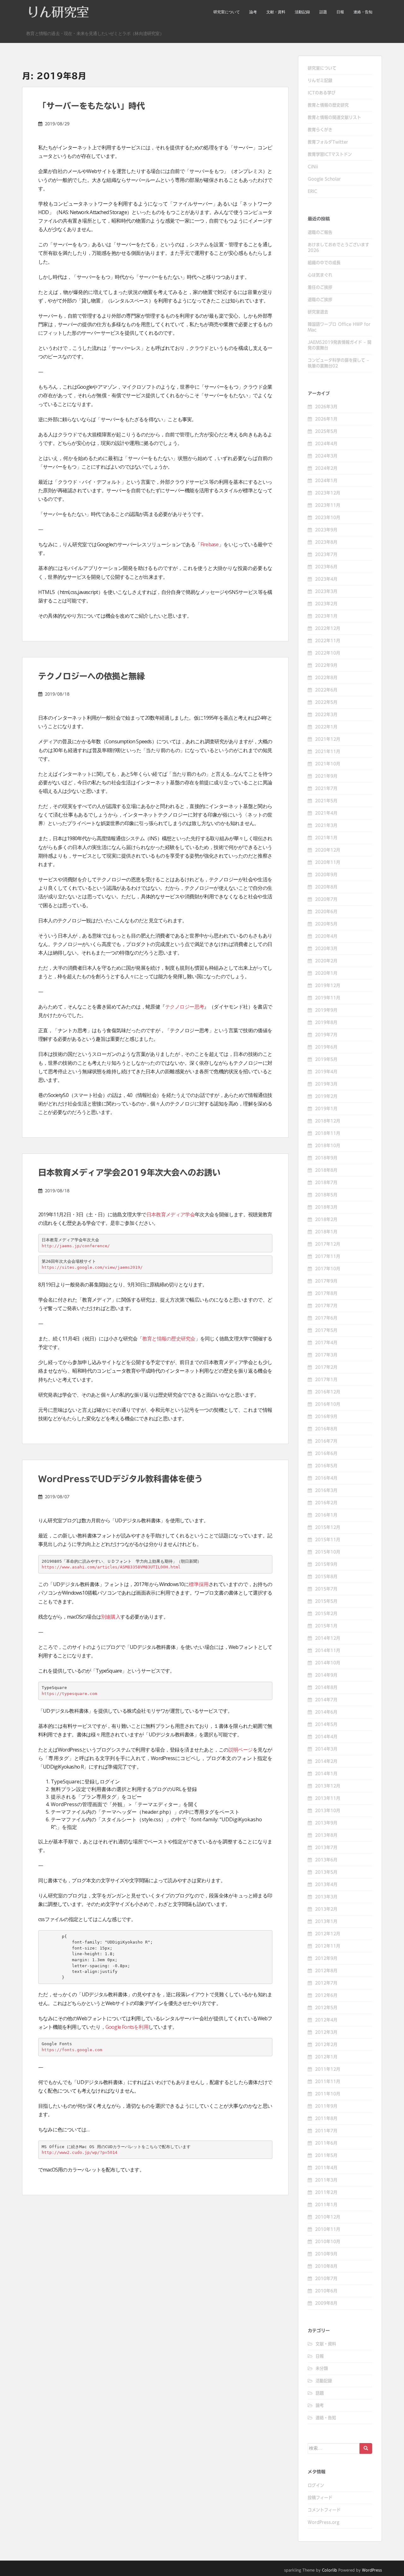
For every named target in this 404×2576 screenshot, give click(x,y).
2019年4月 (326, 1072)
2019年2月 (326, 1096)
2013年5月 (326, 1872)
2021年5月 (326, 801)
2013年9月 (326, 1823)
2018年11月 (328, 1133)
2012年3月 (326, 2032)
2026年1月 (326, 419)
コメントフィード (324, 2510)
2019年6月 (326, 1047)
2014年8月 (326, 1687)
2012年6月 (326, 1995)
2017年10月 (328, 1269)
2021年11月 (328, 752)
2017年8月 (326, 1293)
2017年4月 (326, 1343)
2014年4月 (326, 1737)
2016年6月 (326, 1453)
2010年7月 (326, 2279)
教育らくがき (320, 130)
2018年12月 (328, 1121)
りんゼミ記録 (320, 81)
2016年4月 (326, 1478)
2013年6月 (326, 1860)
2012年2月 (326, 2045)
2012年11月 (328, 1946)
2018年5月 (326, 1195)
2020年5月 (326, 924)
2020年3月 (326, 949)
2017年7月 (326, 1306)
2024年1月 (326, 481)
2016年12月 (328, 1392)
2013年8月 (326, 1835)
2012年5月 (326, 2008)
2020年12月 (328, 850)
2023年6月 (326, 567)
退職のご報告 (320, 232)
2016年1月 (326, 1515)
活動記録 (302, 12)
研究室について (227, 12)
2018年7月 (326, 1183)
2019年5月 (326, 1059)
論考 (253, 12)
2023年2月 (326, 604)
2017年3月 (326, 1355)
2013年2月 (326, 1909)
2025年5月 (326, 431)
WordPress (372, 2570)
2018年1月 (326, 1232)
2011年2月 (326, 2192)
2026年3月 (326, 407)
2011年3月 (326, 2180)
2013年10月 (328, 1811)
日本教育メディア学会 (171, 1214)
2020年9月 (326, 875)
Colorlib (330, 2570)
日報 (340, 12)
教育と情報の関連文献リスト (334, 117)
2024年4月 (326, 444)
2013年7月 (326, 1848)
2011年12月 (328, 2069)
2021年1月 (326, 838)
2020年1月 (326, 973)
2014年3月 (326, 1749)
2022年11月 (328, 641)
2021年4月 (326, 813)
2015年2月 (326, 1614)
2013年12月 (328, 1786)
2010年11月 (328, 2229)
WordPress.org (324, 2522)
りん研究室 (58, 12)
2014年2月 (326, 1761)
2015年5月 (326, 1601)
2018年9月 (326, 1158)
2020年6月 (326, 912)
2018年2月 (326, 1219)
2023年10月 (328, 518)
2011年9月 (326, 2106)
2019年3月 (326, 1084)
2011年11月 (328, 2082)
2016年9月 (326, 1417)
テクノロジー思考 (185, 1007)
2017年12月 (328, 1244)
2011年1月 (326, 2205)
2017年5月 (326, 1330)
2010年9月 (326, 2254)
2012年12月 (328, 1934)
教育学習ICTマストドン (330, 154)
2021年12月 (328, 739)
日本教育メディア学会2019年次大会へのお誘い (129, 1172)
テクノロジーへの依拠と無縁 (92, 676)
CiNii (313, 167)
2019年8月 (326, 1022)
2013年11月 (328, 1798)
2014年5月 (326, 1724)
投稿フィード (320, 2498)
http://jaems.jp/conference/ (76, 1246)
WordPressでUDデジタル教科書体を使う (120, 1479)
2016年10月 (328, 1404)
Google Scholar (324, 179)
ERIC (312, 191)
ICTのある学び (322, 93)
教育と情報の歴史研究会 (169, 1339)
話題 (323, 12)
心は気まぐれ (320, 275)
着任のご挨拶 (320, 287)
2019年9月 (326, 1010)
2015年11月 (328, 1540)
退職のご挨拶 (320, 300)
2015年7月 (326, 1589)
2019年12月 (328, 985)
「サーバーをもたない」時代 (92, 106)
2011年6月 (326, 2143)
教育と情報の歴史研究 (328, 105)
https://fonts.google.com (72, 2050)
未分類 (322, 2369)
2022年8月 (326, 678)
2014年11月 (328, 1650)
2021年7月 (326, 788)
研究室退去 (318, 312)
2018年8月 (326, 1170)
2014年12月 (328, 1638)
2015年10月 (328, 1552)
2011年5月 (326, 2155)
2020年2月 (326, 961)
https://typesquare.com (69, 1694)
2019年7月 (326, 1035)
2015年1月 (326, 1626)
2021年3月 (326, 825)
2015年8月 (326, 1577)
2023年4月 (326, 579)
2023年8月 (326, 542)
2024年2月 (326, 468)
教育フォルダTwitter (328, 142)
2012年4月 (326, 2020)
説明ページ (241, 1750)
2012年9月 (326, 1958)
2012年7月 (326, 1983)
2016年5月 (326, 1466)
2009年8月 (326, 2303)
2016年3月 (326, 1490)
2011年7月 (326, 2131)
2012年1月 (326, 2057)
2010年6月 (326, 2291)
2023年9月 (326, 530)
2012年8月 (326, 1971)
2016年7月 (326, 1441)
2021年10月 (328, 764)
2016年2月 (326, 1503)
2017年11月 (328, 1256)
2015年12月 (328, 1527)
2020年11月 (328, 862)
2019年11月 (328, 998)
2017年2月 (326, 1367)
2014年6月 (326, 1712)
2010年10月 (328, 2242)
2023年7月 (326, 554)
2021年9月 (326, 776)
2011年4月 (326, 2168)
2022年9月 (326, 665)
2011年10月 (328, 2094)
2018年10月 (328, 1146)
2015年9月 (326, 1564)
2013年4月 (326, 1884)
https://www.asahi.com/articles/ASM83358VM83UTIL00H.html (111, 1567)
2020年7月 (326, 899)
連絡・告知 (363, 12)
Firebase (210, 544)
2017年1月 (326, 1380)
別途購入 (111, 1617)
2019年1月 (326, 1109)
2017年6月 (326, 1318)
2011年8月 (326, 2118)
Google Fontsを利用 (127, 2027)
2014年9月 (326, 1675)
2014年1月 (326, 1774)
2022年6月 (326, 690)
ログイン (316, 2485)
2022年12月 (328, 628)
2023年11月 (328, 505)
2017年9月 (326, 1281)
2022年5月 (326, 702)
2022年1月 (326, 727)
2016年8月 (326, 1429)
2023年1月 (326, 616)
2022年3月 (326, 715)
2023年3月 (326, 591)
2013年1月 (326, 1921)
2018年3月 (326, 1207)
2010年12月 (328, 2217)
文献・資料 (276, 12)
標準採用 (199, 1584)
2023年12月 (328, 493)
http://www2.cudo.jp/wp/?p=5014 (80, 2152)
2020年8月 (326, 887)
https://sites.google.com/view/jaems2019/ (92, 1267)
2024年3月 (326, 456)
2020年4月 (326, 936)
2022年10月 (328, 653)
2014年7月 (326, 1700)
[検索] (366, 2448)
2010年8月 (326, 2266)
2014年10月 (328, 1663)
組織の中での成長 (324, 263)
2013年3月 (326, 1897)
